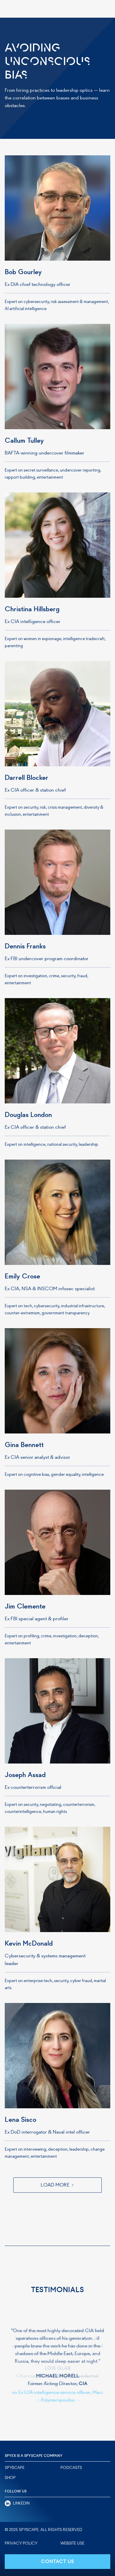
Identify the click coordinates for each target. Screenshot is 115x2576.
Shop (10, 2478)
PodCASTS (71, 2468)
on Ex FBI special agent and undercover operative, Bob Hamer (57, 2396)
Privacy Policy (21, 2543)
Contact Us (57, 2561)
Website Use (72, 2543)
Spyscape (15, 2468)
